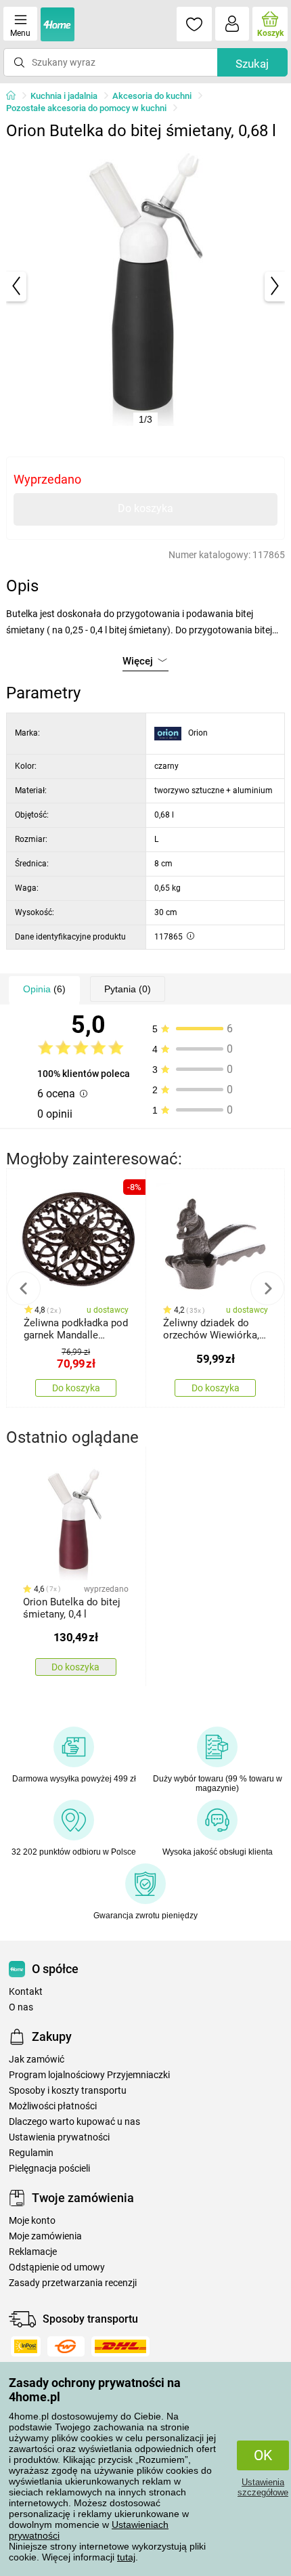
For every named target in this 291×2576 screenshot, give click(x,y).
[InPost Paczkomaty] (26, 2346)
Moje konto (32, 2221)
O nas (21, 2007)
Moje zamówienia (45, 2236)
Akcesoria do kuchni (152, 96)
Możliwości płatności (53, 2106)
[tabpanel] (146, 286)
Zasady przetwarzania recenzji (73, 2283)
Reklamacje (33, 2252)
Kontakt (26, 1992)
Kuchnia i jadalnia (64, 96)
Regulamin (31, 2153)
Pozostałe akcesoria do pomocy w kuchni (86, 108)
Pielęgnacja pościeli (49, 2169)
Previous (24, 1288)
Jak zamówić (37, 2060)
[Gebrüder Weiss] (66, 2346)
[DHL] (120, 2346)
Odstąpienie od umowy (57, 2267)
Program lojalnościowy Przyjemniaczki (89, 2075)
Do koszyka (145, 508)
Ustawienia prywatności (59, 2137)
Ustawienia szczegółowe (263, 2487)
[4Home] (16, 96)
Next (267, 1288)
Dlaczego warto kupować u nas (74, 2122)
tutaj (126, 2557)
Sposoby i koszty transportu (68, 2091)
